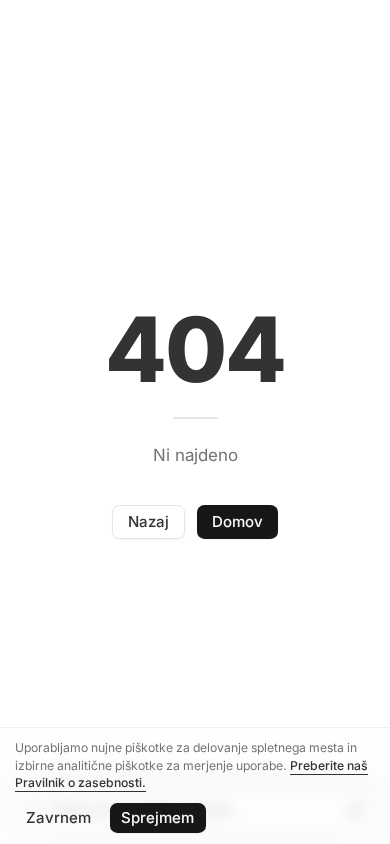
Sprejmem (157, 817)
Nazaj (148, 521)
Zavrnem (58, 817)
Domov (237, 521)
